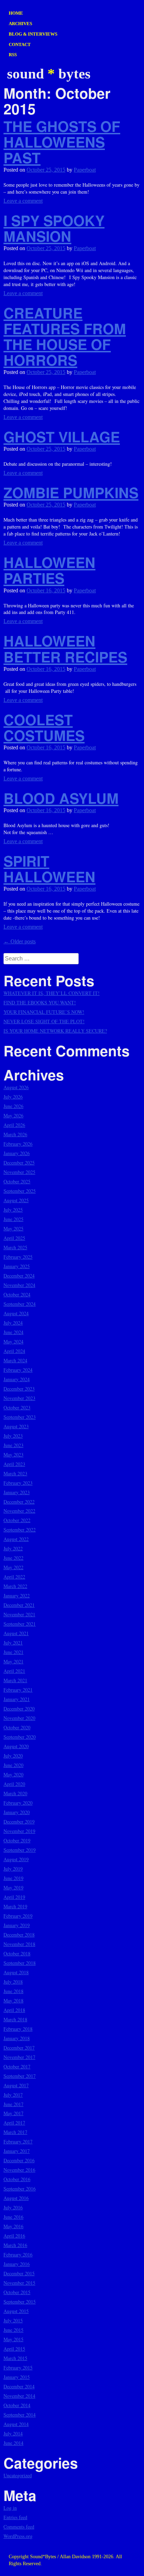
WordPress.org (18, 2536)
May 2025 (13, 1229)
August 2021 (16, 1633)
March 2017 (15, 2132)
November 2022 (19, 1511)
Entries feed (15, 2517)
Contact (20, 44)
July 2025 (13, 1210)
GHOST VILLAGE (62, 437)
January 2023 (17, 1492)
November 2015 (19, 2283)
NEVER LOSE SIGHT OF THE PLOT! (44, 1021)
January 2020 (17, 1812)
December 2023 (19, 1389)
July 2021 (13, 1643)
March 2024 (15, 1360)
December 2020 (19, 1709)
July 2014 (13, 2433)
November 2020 (19, 1718)
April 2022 (14, 1577)
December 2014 (19, 2386)
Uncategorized (18, 2475)
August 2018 (16, 1972)
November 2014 (19, 2396)
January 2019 (17, 1925)
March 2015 (15, 2358)
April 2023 (14, 1464)
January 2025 (17, 1266)
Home (16, 13)
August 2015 (16, 2311)
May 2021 (13, 1661)
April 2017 (14, 2123)
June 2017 (13, 2104)
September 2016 (20, 2189)
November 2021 (19, 1614)
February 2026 (18, 1144)
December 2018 (19, 1935)
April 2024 (14, 1351)
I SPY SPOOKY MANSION (54, 228)
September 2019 (20, 1850)
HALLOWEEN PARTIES (49, 570)
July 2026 (13, 1097)
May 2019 (13, 1888)
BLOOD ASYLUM (61, 798)
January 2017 (17, 2151)
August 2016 (16, 2198)
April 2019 (14, 1897)
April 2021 (14, 1671)
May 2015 (13, 2339)
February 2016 (18, 2255)
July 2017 (13, 2095)
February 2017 (18, 2141)
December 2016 (19, 2160)
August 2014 (16, 2424)
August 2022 (16, 1539)
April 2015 (14, 2349)
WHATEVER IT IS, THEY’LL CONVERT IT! (52, 993)
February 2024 (18, 1370)
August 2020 (16, 1746)
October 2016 (17, 2179)
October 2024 (17, 1294)
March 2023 (15, 1473)
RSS (13, 55)
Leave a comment (23, 201)
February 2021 (18, 1690)
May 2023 (13, 1455)
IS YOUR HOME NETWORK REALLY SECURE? (55, 1031)
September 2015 (20, 2302)
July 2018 (13, 1982)
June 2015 (13, 2330)
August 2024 (16, 1313)
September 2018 (20, 1963)
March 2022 (15, 1586)
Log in (10, 2508)
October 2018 (17, 1953)
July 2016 (13, 2207)
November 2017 (19, 2057)
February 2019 (18, 1916)
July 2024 (13, 1323)
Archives (20, 24)
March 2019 (15, 1906)
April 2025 (14, 1238)
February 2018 (18, 2029)
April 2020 (14, 1784)
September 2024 (20, 1304)
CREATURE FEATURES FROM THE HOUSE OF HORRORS (65, 336)
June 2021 (13, 1652)
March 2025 (15, 1247)
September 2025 (20, 1191)
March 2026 (15, 1134)
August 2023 (16, 1426)
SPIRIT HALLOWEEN (49, 869)
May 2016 (13, 2226)
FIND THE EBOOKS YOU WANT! (40, 1002)
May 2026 (13, 1115)
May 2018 (13, 2001)
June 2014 (13, 2443)
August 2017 (16, 2085)
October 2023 (17, 1407)
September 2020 (20, 1737)
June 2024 (13, 1332)
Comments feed (19, 2527)
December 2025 (19, 1163)
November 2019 (19, 1831)
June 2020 (13, 1765)
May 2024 (13, 1342)
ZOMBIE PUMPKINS (71, 492)
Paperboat (85, 170)
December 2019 (19, 1822)
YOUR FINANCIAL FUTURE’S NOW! (44, 1012)
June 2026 (13, 1106)
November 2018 (19, 1944)
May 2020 (13, 1774)
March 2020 (15, 1793)
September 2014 (20, 2415)
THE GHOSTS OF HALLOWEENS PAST (62, 142)
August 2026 (16, 1087)
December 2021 (19, 1605)
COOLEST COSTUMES (44, 727)
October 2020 (17, 1727)
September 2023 (20, 1417)
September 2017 (20, 2076)
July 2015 (13, 2320)
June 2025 (13, 1219)
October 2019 (17, 1840)
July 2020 (13, 1756)
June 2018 (13, 1991)
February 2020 (18, 1803)
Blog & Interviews (33, 34)
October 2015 (17, 2292)
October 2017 (17, 2066)
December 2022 (19, 1502)
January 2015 (17, 2377)
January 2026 (17, 1153)
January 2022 (17, 1596)
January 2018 (17, 2038)
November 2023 (19, 1398)
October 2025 (17, 1181)
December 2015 (19, 2273)
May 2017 (13, 2113)
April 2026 (14, 1125)
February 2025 (18, 1257)
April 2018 (14, 2010)
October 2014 (17, 2405)
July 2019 (13, 1869)
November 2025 (19, 1172)
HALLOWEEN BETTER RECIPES (65, 649)
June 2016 (13, 2217)
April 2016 (14, 2236)
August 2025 (16, 1200)
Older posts (20, 941)
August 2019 (16, 1859)
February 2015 (18, 2368)
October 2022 (17, 1520)
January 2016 (17, 2264)
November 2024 (19, 1285)
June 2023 (13, 1445)
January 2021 (17, 1699)
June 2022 (13, 1558)
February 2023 (18, 1483)
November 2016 (19, 2170)
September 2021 (20, 1624)
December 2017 (19, 2048)
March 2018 (15, 2019)
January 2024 (17, 1379)
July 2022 (13, 1548)
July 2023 (13, 1436)
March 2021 (15, 1680)
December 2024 (19, 1276)
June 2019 (13, 1878)
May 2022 (13, 1567)
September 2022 (20, 1530)
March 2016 (15, 2245)
